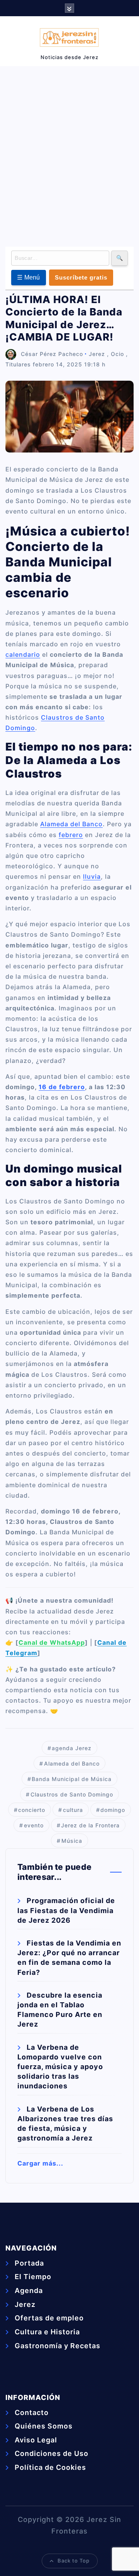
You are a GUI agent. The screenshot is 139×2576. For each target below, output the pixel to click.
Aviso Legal (36, 2440)
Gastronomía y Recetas (58, 2346)
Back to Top (74, 2561)
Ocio (117, 354)
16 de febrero (62, 1087)
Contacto (32, 2412)
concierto (32, 1810)
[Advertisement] (69, 155)
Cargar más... (40, 2163)
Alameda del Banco (71, 824)
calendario (23, 654)
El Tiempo (33, 2277)
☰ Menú (29, 277)
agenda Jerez (72, 1748)
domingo (113, 1810)
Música (72, 1841)
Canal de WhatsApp (52, 1642)
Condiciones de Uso (52, 2453)
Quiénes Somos (44, 2426)
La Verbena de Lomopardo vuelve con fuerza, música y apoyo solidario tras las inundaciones (60, 2067)
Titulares (18, 364)
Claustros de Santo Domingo (72, 1794)
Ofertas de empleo (49, 2318)
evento (34, 1825)
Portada (29, 2263)
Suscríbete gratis (81, 277)
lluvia (92, 876)
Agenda (29, 2290)
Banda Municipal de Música (72, 1779)
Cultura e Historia (47, 2332)
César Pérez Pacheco (52, 354)
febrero (71, 835)
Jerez (97, 354)
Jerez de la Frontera (90, 1825)
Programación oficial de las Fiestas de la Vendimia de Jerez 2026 (66, 1910)
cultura (73, 1810)
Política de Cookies (50, 2467)
